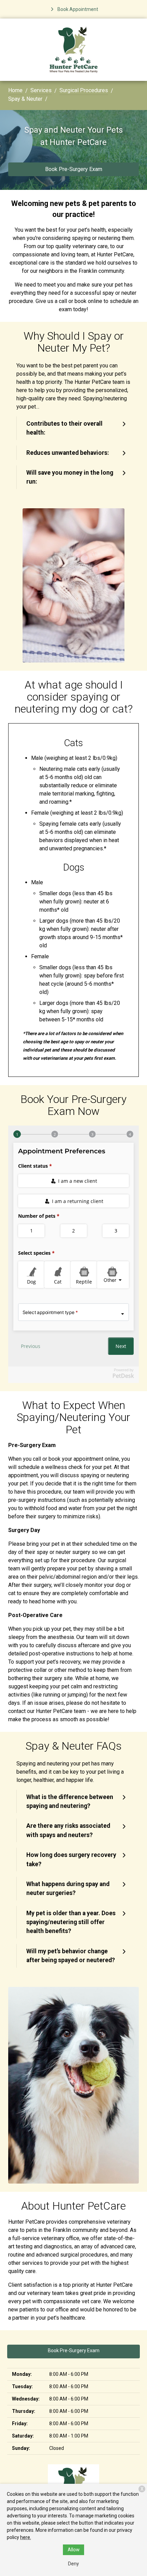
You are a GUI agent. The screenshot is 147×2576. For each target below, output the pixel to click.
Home (15, 90)
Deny (73, 2564)
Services (41, 90)
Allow (74, 2550)
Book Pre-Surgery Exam (74, 169)
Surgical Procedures (84, 90)
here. (26, 2537)
